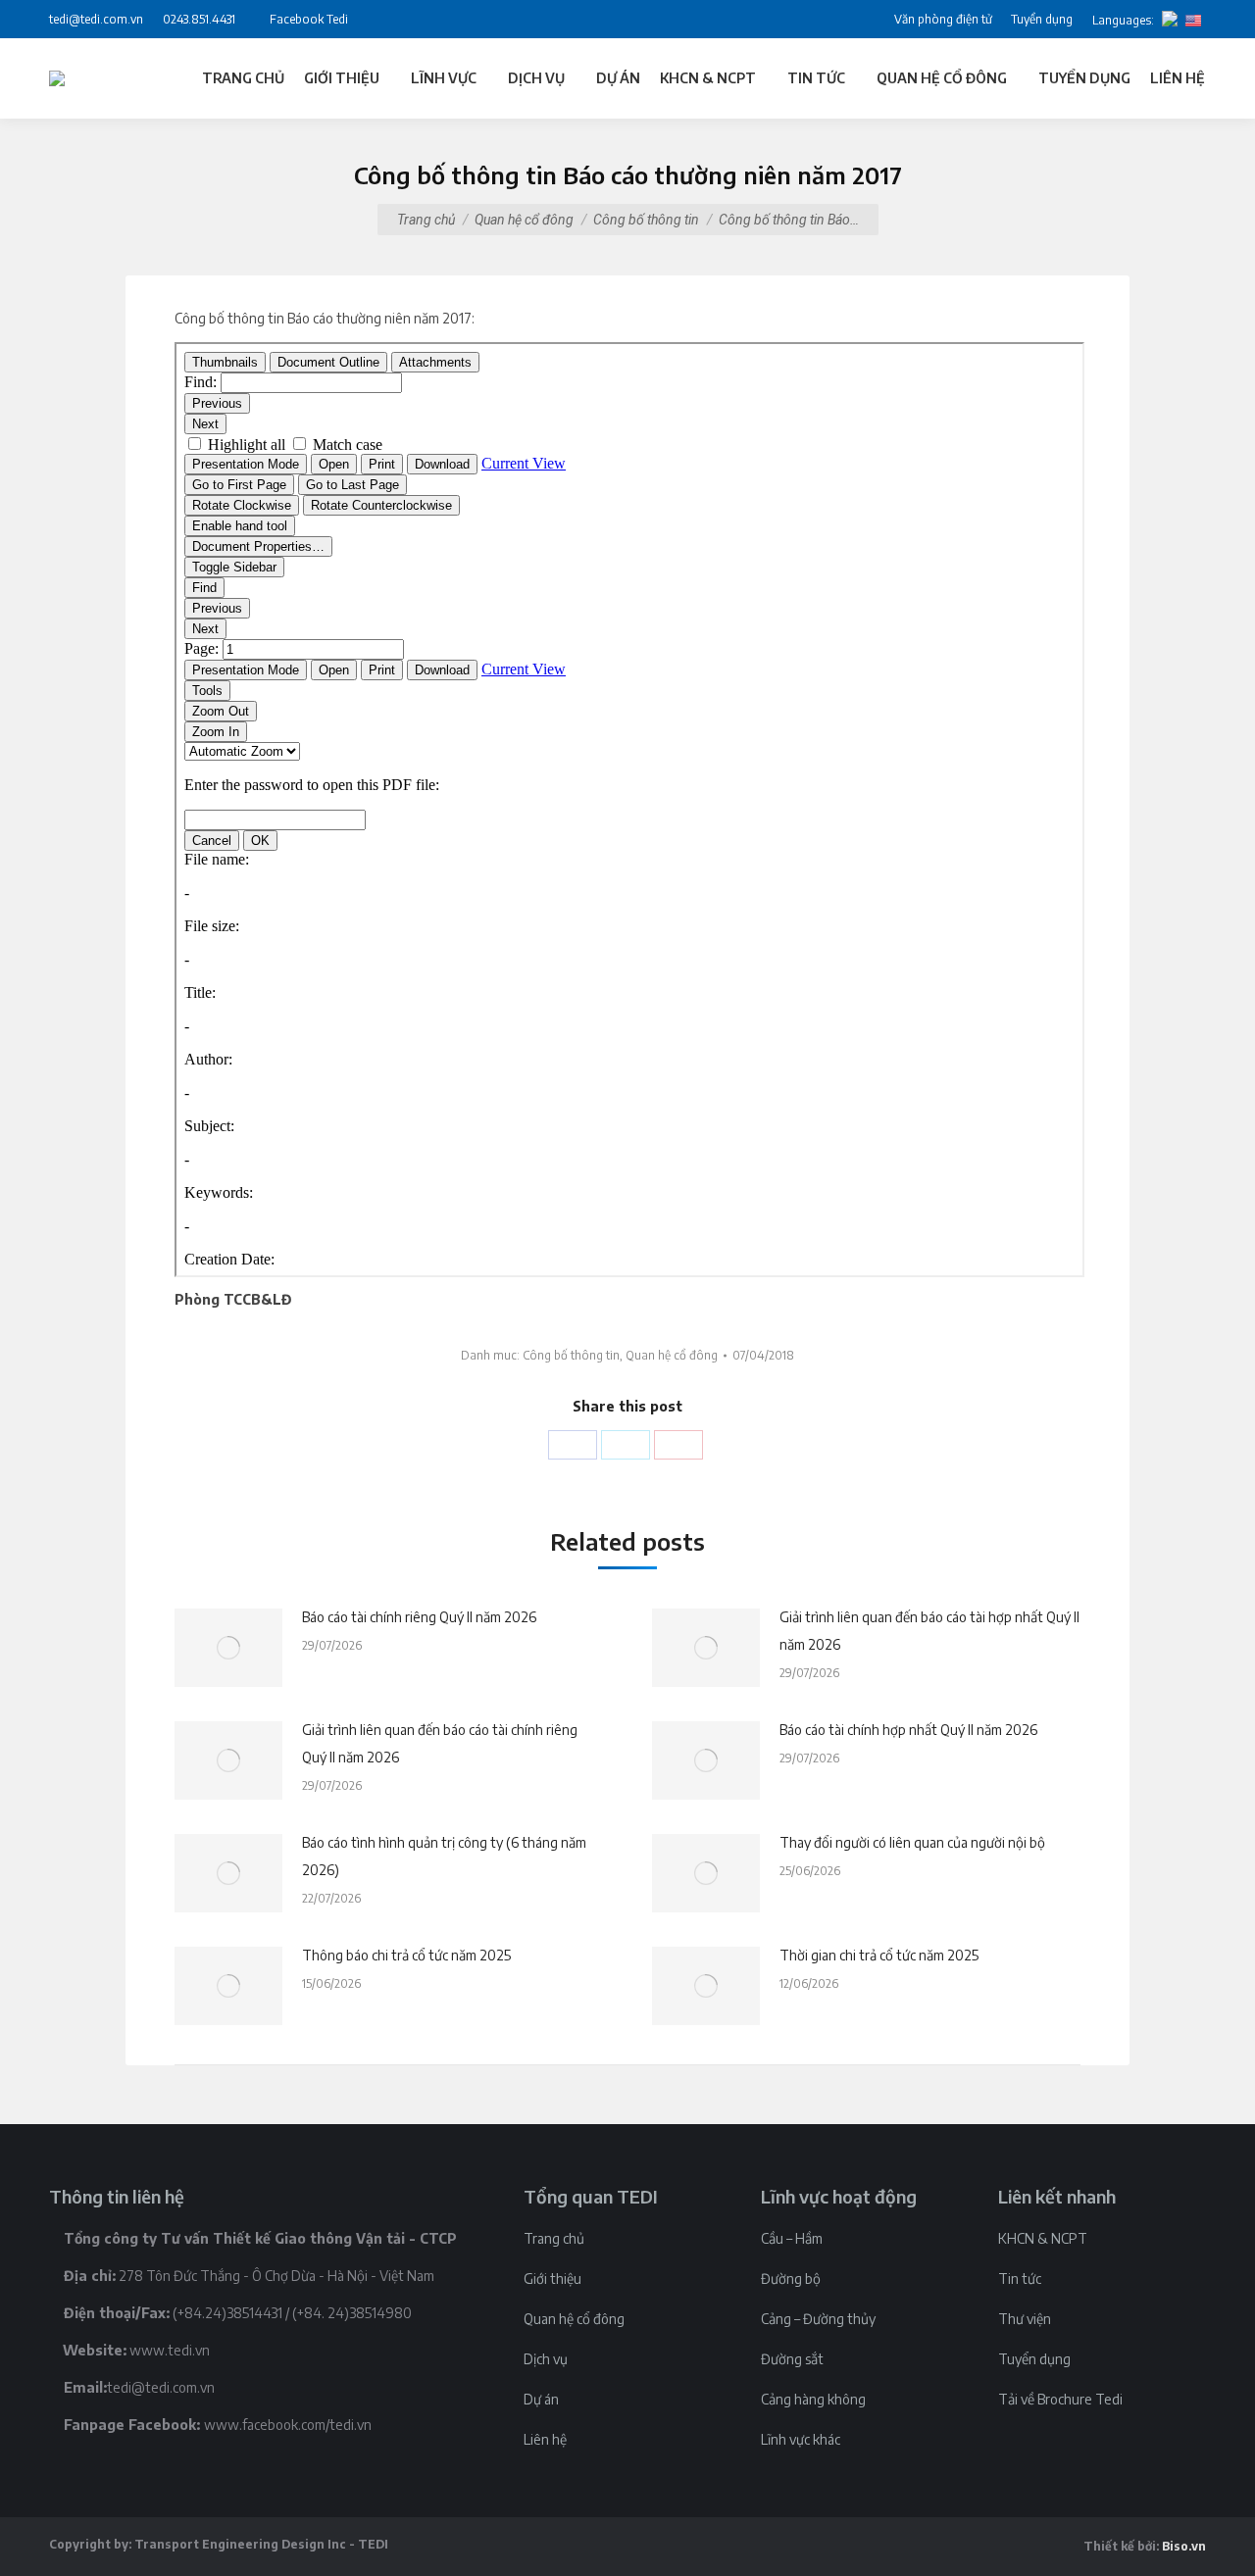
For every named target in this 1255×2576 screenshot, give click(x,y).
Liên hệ (545, 2439)
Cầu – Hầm (792, 2238)
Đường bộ (791, 2279)
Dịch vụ (546, 2359)
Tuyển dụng (1034, 2359)
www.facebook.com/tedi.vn (288, 2425)
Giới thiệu (552, 2279)
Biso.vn (1184, 2546)
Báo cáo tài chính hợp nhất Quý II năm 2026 (908, 1730)
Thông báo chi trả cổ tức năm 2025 (406, 1955)
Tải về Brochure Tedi (1060, 2399)
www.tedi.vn (170, 2350)
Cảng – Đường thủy (818, 2319)
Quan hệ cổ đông (524, 220)
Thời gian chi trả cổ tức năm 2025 (879, 1955)
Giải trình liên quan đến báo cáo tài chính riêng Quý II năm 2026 (440, 1743)
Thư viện (1025, 2319)
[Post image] (228, 1648)
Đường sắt (792, 2359)
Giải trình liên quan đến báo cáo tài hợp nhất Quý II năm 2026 (929, 1631)
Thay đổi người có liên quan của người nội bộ (912, 1842)
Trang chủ (426, 220)
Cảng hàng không (813, 2399)
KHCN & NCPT (1043, 2238)
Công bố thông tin (646, 220)
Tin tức (1020, 2279)
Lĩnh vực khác (801, 2439)
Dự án (541, 2399)
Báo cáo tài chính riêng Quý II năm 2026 (419, 1617)
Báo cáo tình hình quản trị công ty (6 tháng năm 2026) (444, 1856)
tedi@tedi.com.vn (161, 2387)
